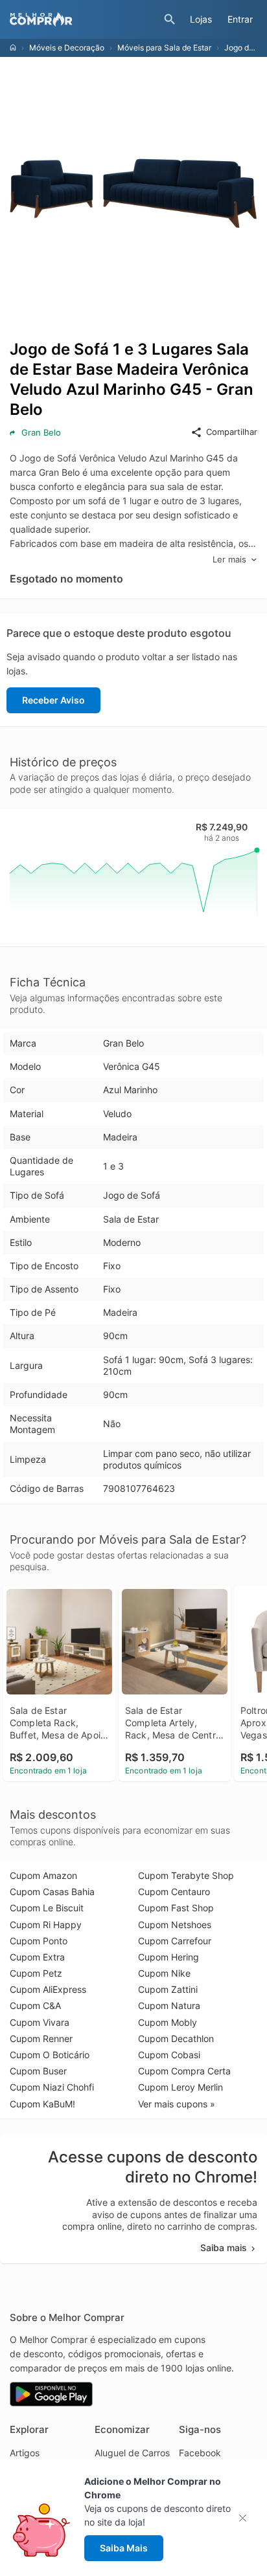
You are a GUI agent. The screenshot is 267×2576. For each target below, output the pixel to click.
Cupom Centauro (174, 1892)
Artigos (25, 2453)
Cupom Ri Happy (46, 1925)
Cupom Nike (164, 1973)
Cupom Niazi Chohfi (52, 2087)
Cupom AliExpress (48, 1989)
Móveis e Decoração (67, 48)
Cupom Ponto (39, 1941)
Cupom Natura (169, 2005)
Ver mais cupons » (177, 2104)
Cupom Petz (36, 1973)
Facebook (200, 2453)
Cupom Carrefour (175, 1941)
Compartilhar (232, 432)
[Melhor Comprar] (84, 19)
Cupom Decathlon (176, 2038)
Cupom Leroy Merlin (180, 2087)
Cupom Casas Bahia (52, 1892)
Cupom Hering (168, 1957)
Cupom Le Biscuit (47, 1908)
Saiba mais (224, 2248)
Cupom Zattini (168, 1989)
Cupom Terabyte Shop (186, 1875)
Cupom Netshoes (175, 1925)
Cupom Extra (37, 1957)
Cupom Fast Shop (176, 1908)
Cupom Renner (41, 2038)
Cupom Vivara (40, 2022)
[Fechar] (247, 2518)
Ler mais (229, 559)
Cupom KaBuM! (42, 2104)
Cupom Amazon (43, 1875)
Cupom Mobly (168, 2022)
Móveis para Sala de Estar (164, 48)
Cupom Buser (38, 2071)
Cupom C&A (35, 2005)
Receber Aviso (53, 700)
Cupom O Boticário (50, 2055)
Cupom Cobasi (169, 2055)
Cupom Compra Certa (184, 2071)
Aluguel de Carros (132, 2453)
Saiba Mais (124, 2548)
